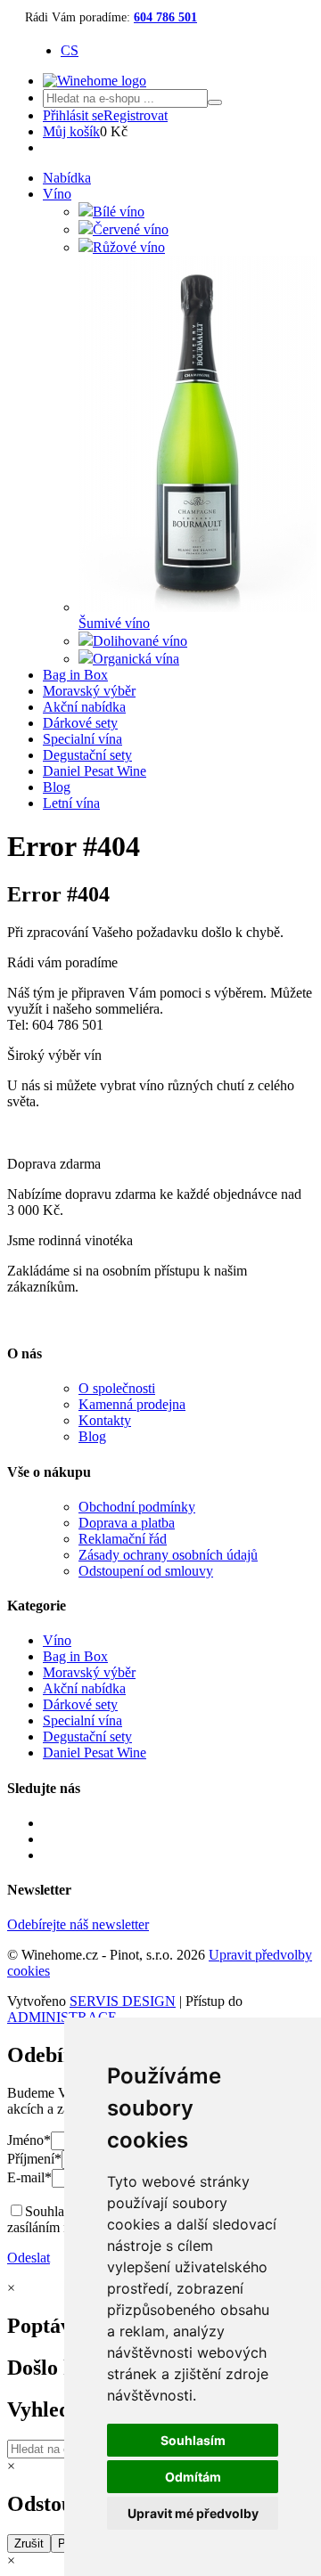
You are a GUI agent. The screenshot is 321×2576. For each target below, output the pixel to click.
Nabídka (67, 178)
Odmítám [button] (193, 2477)
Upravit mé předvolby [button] (193, 2513)
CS (70, 50)
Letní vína (71, 803)
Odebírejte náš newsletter (78, 1924)
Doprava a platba (127, 1523)
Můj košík (71, 131)
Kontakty (105, 1420)
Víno (57, 194)
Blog (57, 787)
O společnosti (117, 1388)
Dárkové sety (80, 723)
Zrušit (29, 2543)
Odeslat (29, 2258)
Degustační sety (87, 755)
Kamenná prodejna (132, 1404)
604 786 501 (165, 17)
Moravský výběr (89, 691)
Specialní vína (82, 739)
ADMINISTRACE (62, 2017)
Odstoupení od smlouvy (146, 1571)
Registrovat (136, 115)
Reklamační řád (123, 1539)
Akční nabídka (84, 707)
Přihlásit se (73, 115)
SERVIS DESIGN (123, 2001)
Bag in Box (75, 675)
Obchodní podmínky (137, 1507)
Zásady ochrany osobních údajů (168, 1555)
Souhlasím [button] (193, 2440)
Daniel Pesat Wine (95, 771)
